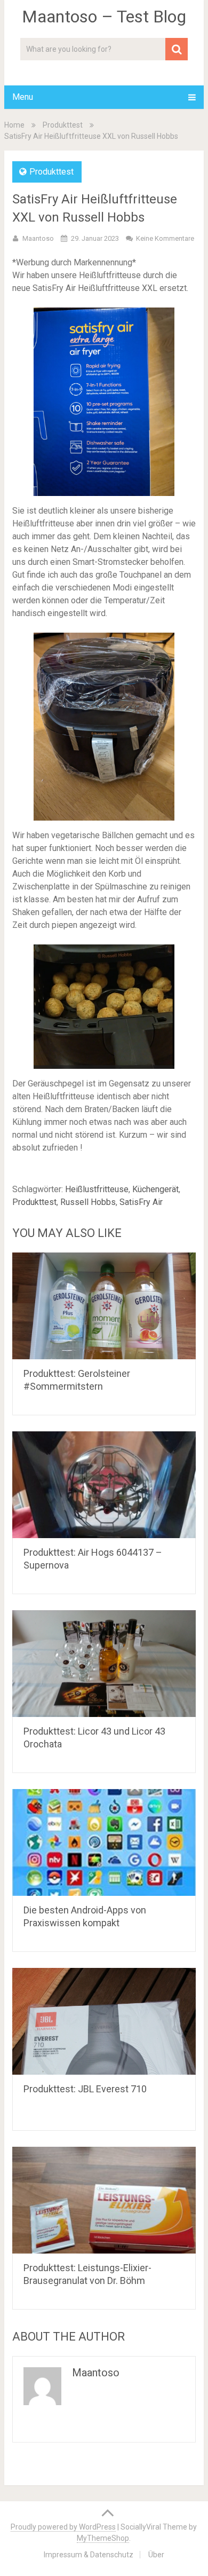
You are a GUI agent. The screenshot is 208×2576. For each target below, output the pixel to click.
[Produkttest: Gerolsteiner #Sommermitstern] (104, 1306)
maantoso (38, 238)
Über (156, 2555)
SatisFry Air (141, 1202)
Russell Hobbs (88, 1202)
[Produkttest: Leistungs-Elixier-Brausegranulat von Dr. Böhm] (104, 2200)
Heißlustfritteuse (97, 1189)
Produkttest (63, 125)
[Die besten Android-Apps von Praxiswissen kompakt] (104, 1842)
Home (14, 125)
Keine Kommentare (165, 238)
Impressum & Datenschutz (89, 2555)
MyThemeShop (103, 2538)
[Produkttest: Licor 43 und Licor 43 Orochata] (104, 1664)
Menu (23, 97)
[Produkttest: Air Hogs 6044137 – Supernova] (104, 1485)
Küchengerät (155, 1189)
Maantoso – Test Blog (104, 17)
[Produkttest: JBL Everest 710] (104, 2021)
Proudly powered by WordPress (63, 2527)
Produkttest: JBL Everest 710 (85, 2089)
